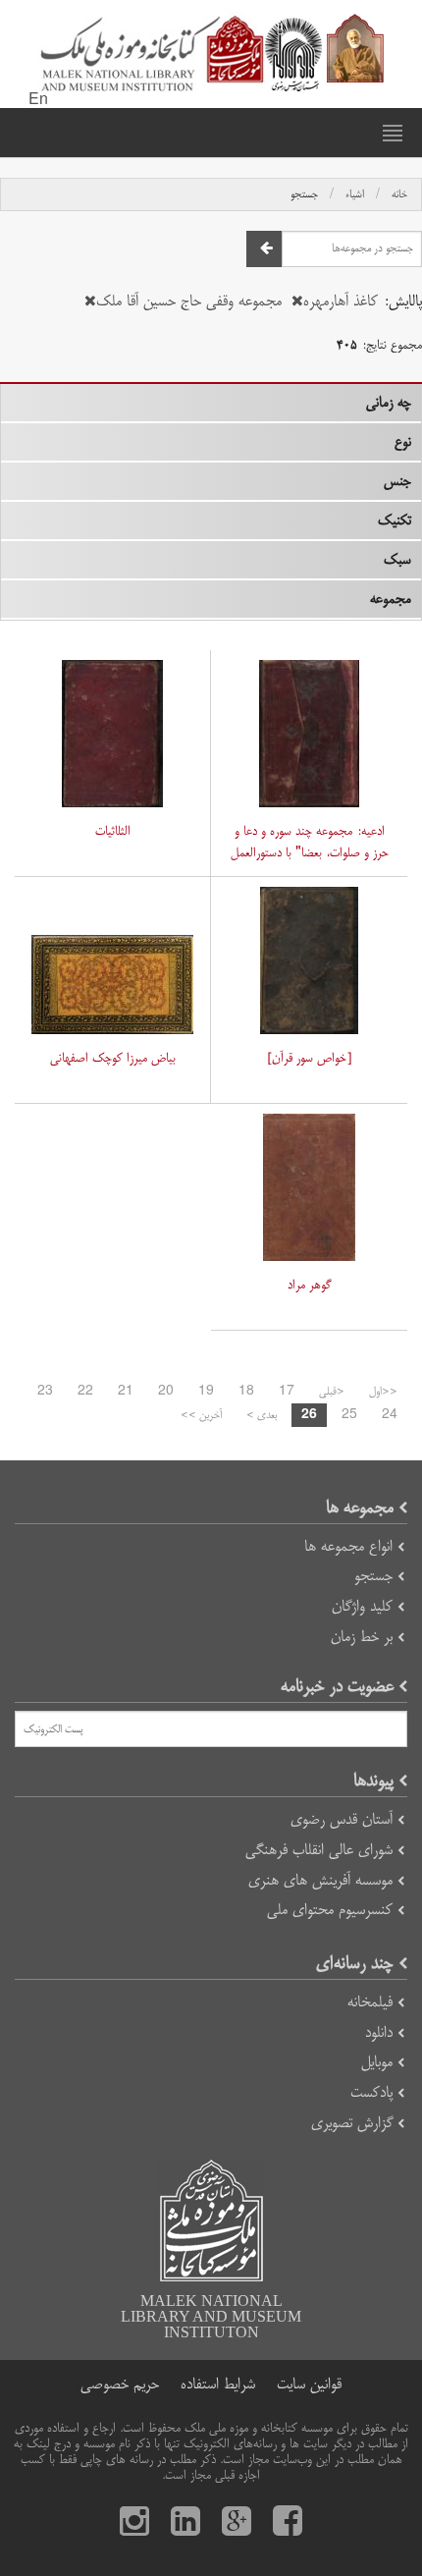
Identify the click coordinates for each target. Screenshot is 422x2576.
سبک (397, 560)
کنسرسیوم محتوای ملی (330, 1910)
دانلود (379, 2032)
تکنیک (395, 521)
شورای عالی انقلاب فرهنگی (319, 1850)
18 (246, 1392)
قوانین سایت (309, 2384)
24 (390, 1415)
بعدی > (262, 1415)
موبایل (377, 2062)
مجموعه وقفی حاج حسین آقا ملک (189, 301)
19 (206, 1392)
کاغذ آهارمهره (341, 301)
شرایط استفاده (218, 2384)
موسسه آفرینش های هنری (320, 1880)
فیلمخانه (370, 2002)
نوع (403, 442)
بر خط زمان (362, 1637)
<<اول (383, 1392)
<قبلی (332, 1392)
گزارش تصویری (352, 2123)
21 (126, 1392)
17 (287, 1392)
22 (85, 1392)
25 (349, 1415)
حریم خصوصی (120, 2384)
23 (45, 1392)
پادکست (371, 2092)
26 (309, 1415)
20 (166, 1392)
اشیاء (355, 194)
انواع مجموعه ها (348, 1546)
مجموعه (391, 599)
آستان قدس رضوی (342, 1819)
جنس (397, 481)
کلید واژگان (362, 1606)
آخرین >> (201, 1415)
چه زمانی (389, 403)
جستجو (304, 194)
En (38, 100)
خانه (399, 194)
